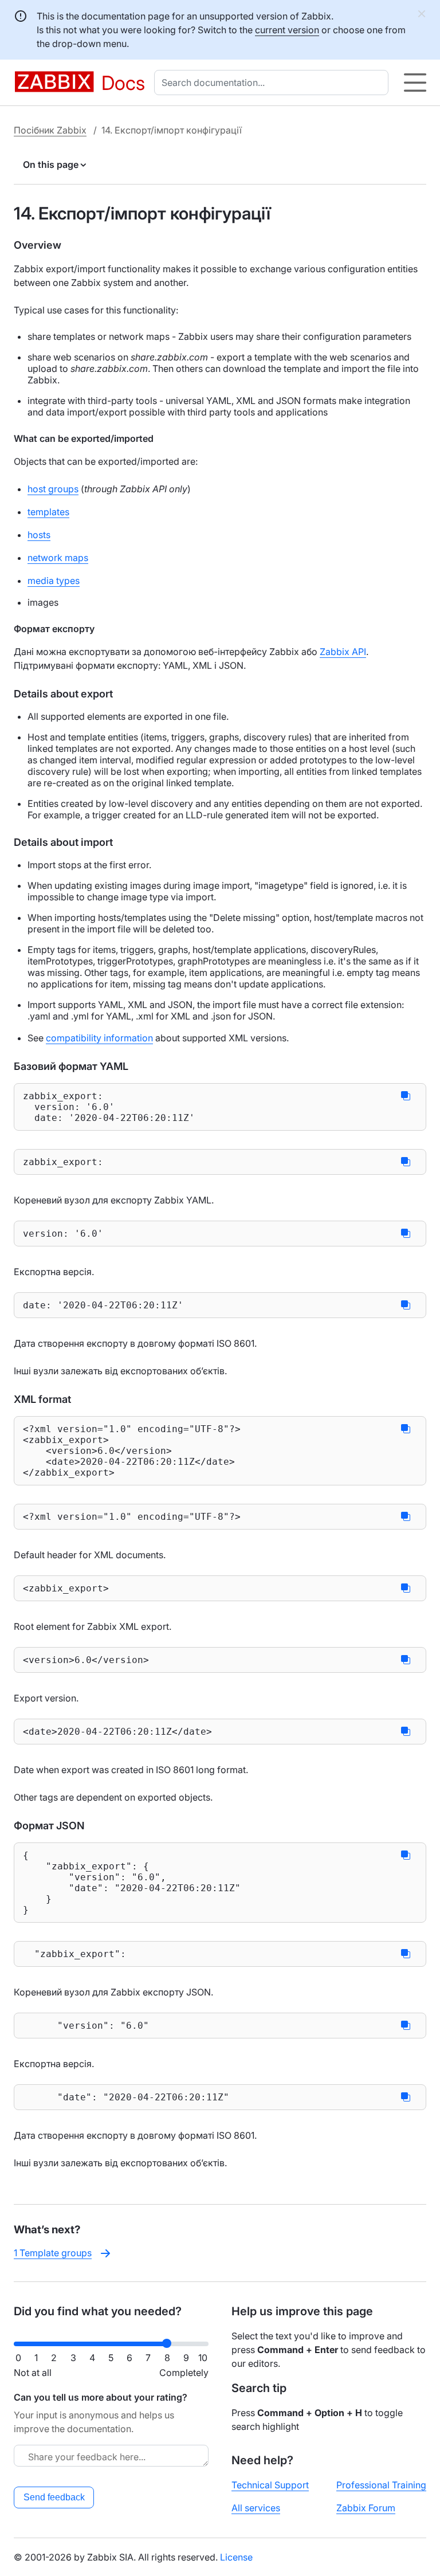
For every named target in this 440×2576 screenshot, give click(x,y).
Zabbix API (343, 652)
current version (287, 30)
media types (54, 581)
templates (48, 512)
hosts (39, 535)
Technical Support (270, 2485)
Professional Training (381, 2485)
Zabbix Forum (366, 2508)
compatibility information (99, 1038)
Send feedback (54, 2497)
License (236, 2557)
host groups (53, 489)
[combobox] (274, 83)
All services (256, 2508)
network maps (58, 558)
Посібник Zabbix (50, 130)
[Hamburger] (415, 83)
